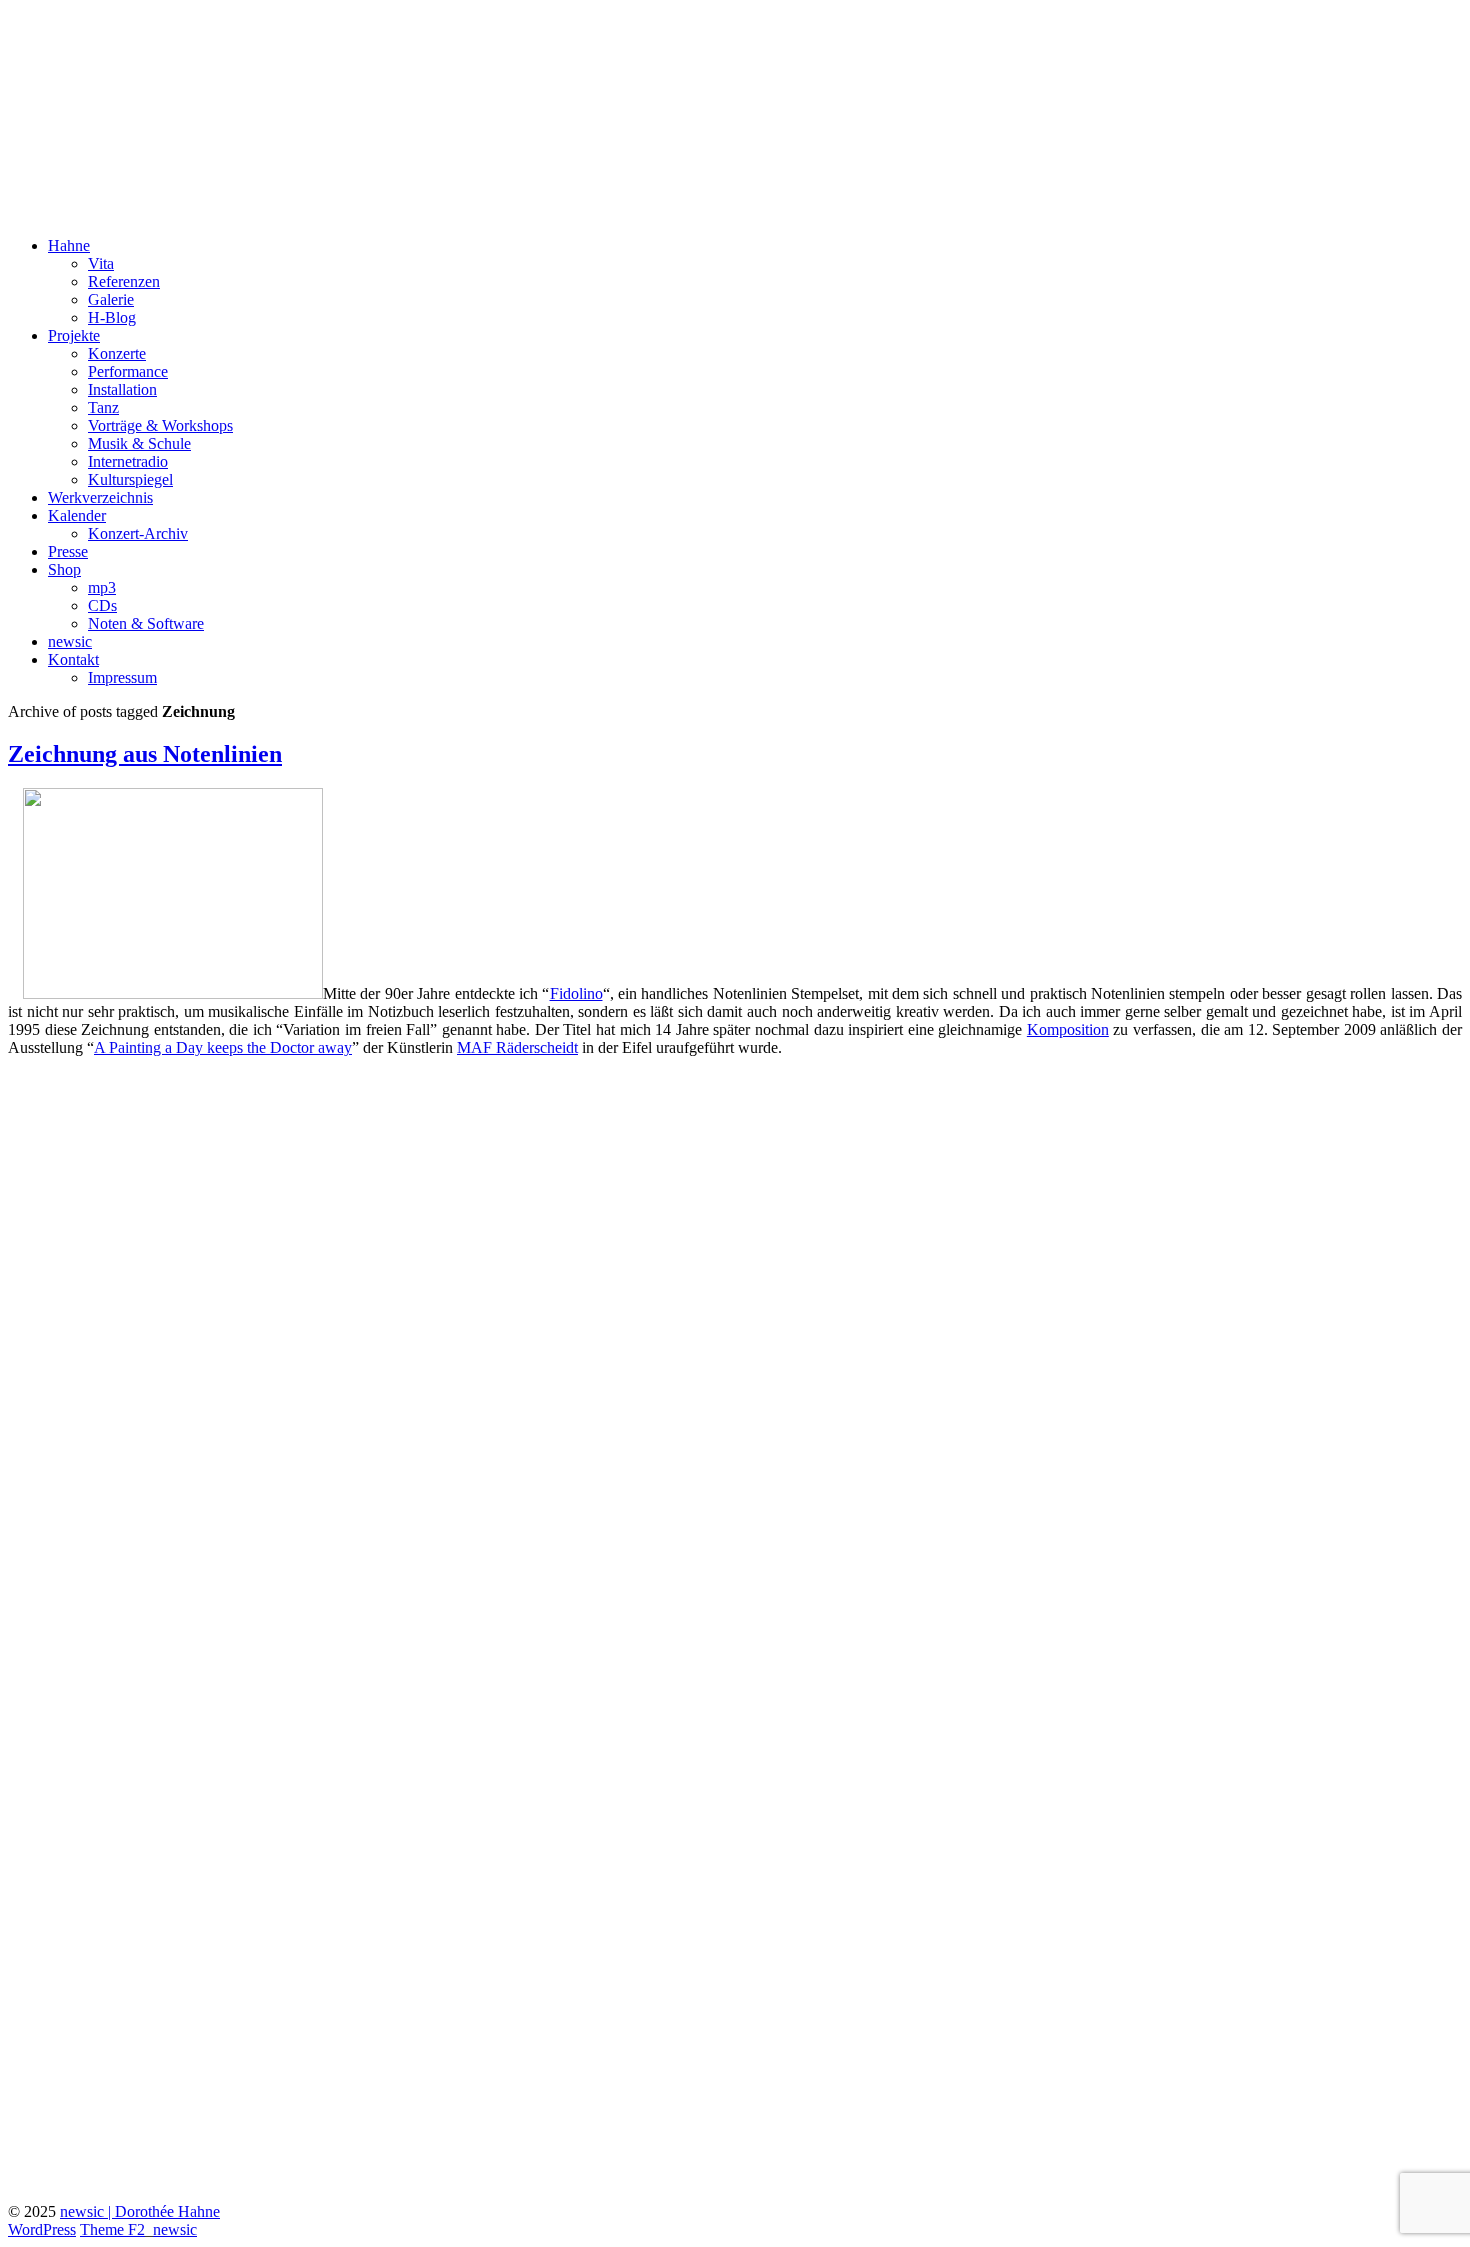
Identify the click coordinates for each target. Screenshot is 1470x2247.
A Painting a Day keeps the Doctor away (223, 1047)
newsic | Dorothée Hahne (140, 2211)
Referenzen (124, 281)
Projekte (74, 335)
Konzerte (117, 353)
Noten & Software (146, 623)
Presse (68, 551)
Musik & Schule (139, 443)
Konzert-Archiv (138, 533)
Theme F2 (112, 2229)
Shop (64, 569)
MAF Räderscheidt (517, 1047)
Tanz (103, 407)
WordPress (42, 2229)
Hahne (69, 245)
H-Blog (112, 317)
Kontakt (73, 659)
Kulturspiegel (130, 479)
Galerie (111, 299)
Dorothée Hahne (120, 39)
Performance (128, 371)
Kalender (77, 515)
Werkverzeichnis (100, 497)
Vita (101, 263)
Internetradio (128, 461)
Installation (122, 389)
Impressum (122, 677)
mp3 (102, 587)
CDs (102, 605)
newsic (70, 641)
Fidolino (576, 993)
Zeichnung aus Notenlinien (145, 754)
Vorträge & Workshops (160, 425)
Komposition (1068, 1029)
